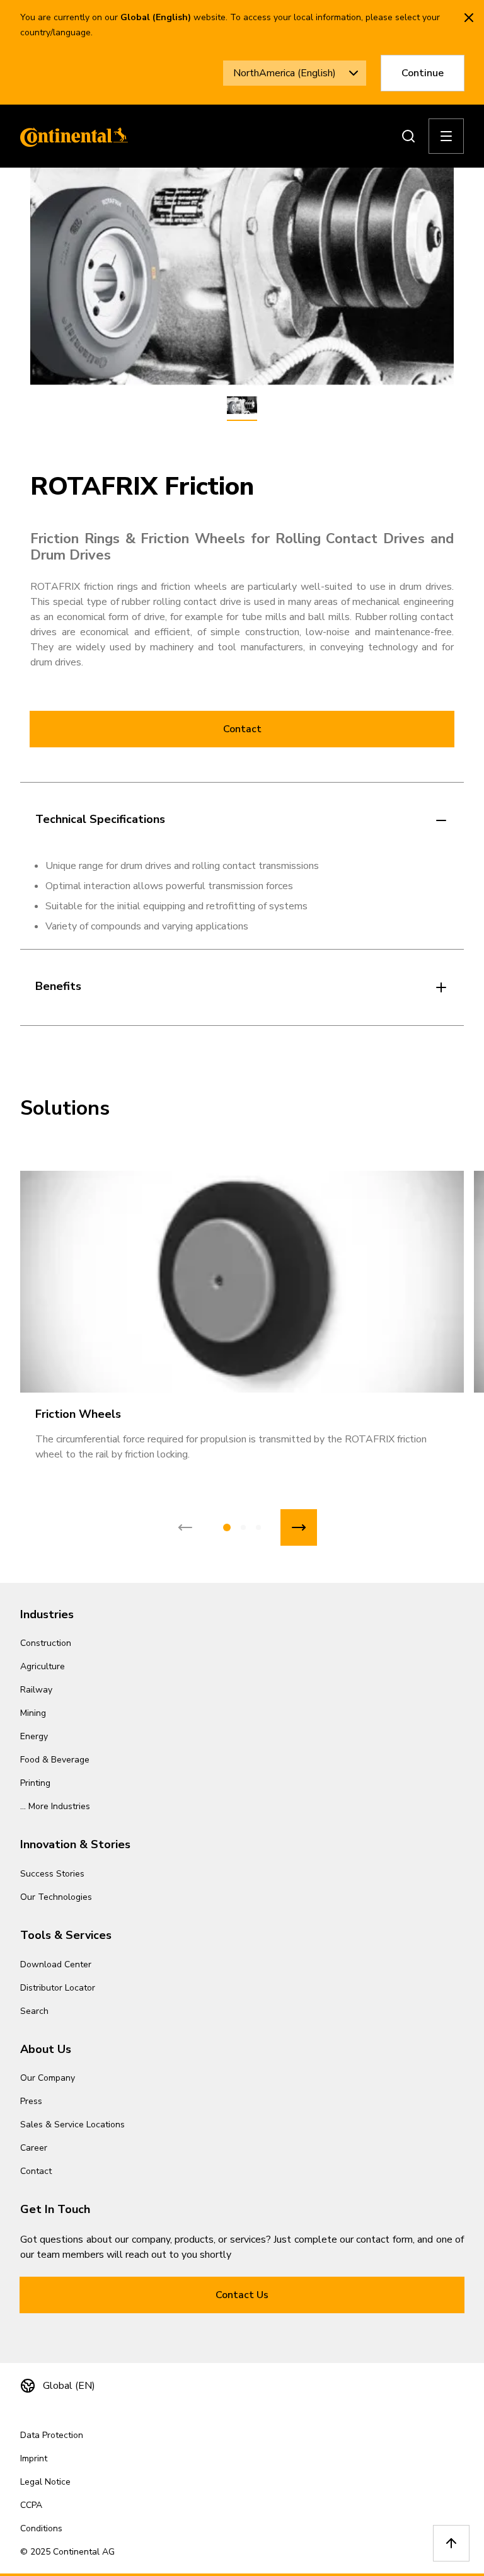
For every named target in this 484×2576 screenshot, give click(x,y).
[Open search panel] (408, 136)
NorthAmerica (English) (285, 73)
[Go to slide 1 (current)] (227, 1527)
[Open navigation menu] (446, 136)
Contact (242, 729)
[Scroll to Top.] (451, 2543)
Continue (423, 73)
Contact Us (242, 2295)
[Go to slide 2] (243, 1527)
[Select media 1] (242, 406)
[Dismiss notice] (469, 18)
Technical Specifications (100, 819)
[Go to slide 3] (258, 1527)
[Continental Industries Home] (71, 136)
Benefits (58, 986)
